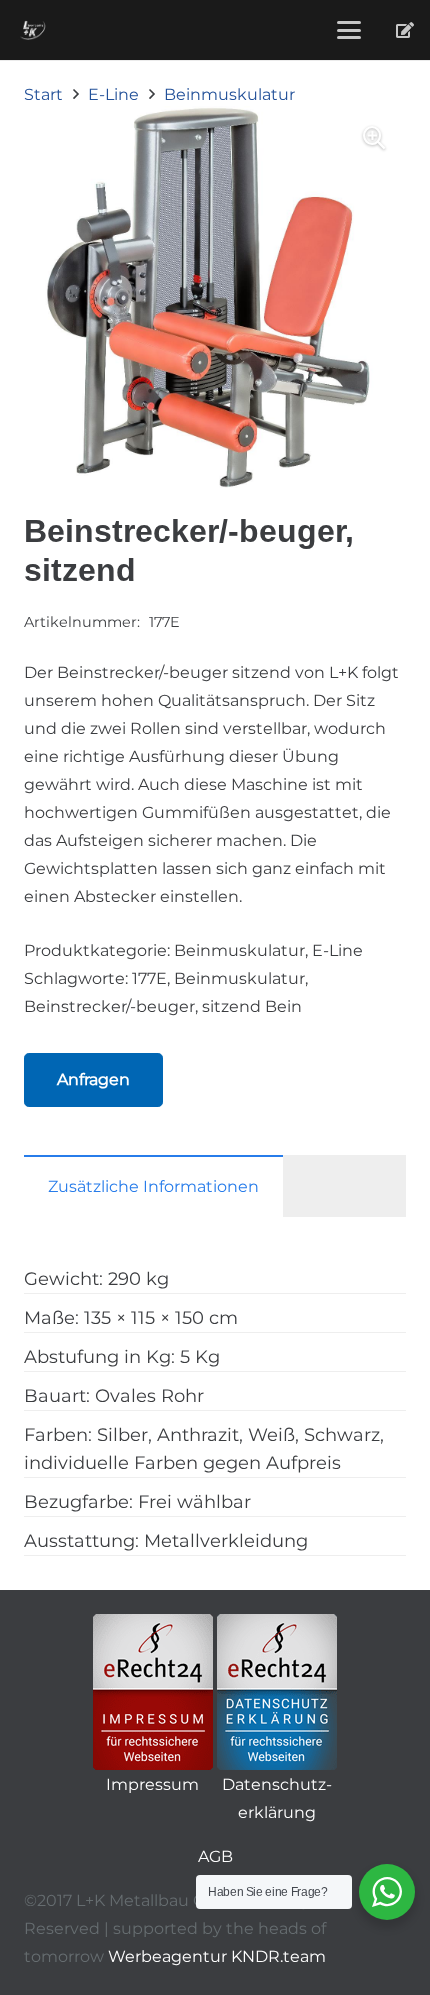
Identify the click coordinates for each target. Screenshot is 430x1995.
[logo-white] (32, 30)
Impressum (152, 1784)
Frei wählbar (194, 1502)
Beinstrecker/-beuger (109, 1006)
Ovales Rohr (149, 1396)
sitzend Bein (252, 1006)
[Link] (405, 29)
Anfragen (93, 1079)
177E (149, 978)
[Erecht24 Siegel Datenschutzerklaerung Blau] (277, 1692)
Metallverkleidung (226, 1541)
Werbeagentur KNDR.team (217, 1956)
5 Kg (200, 1357)
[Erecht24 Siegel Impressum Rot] (153, 1692)
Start (43, 94)
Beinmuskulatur (229, 94)
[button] (349, 30)
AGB (215, 1856)
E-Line (113, 94)
